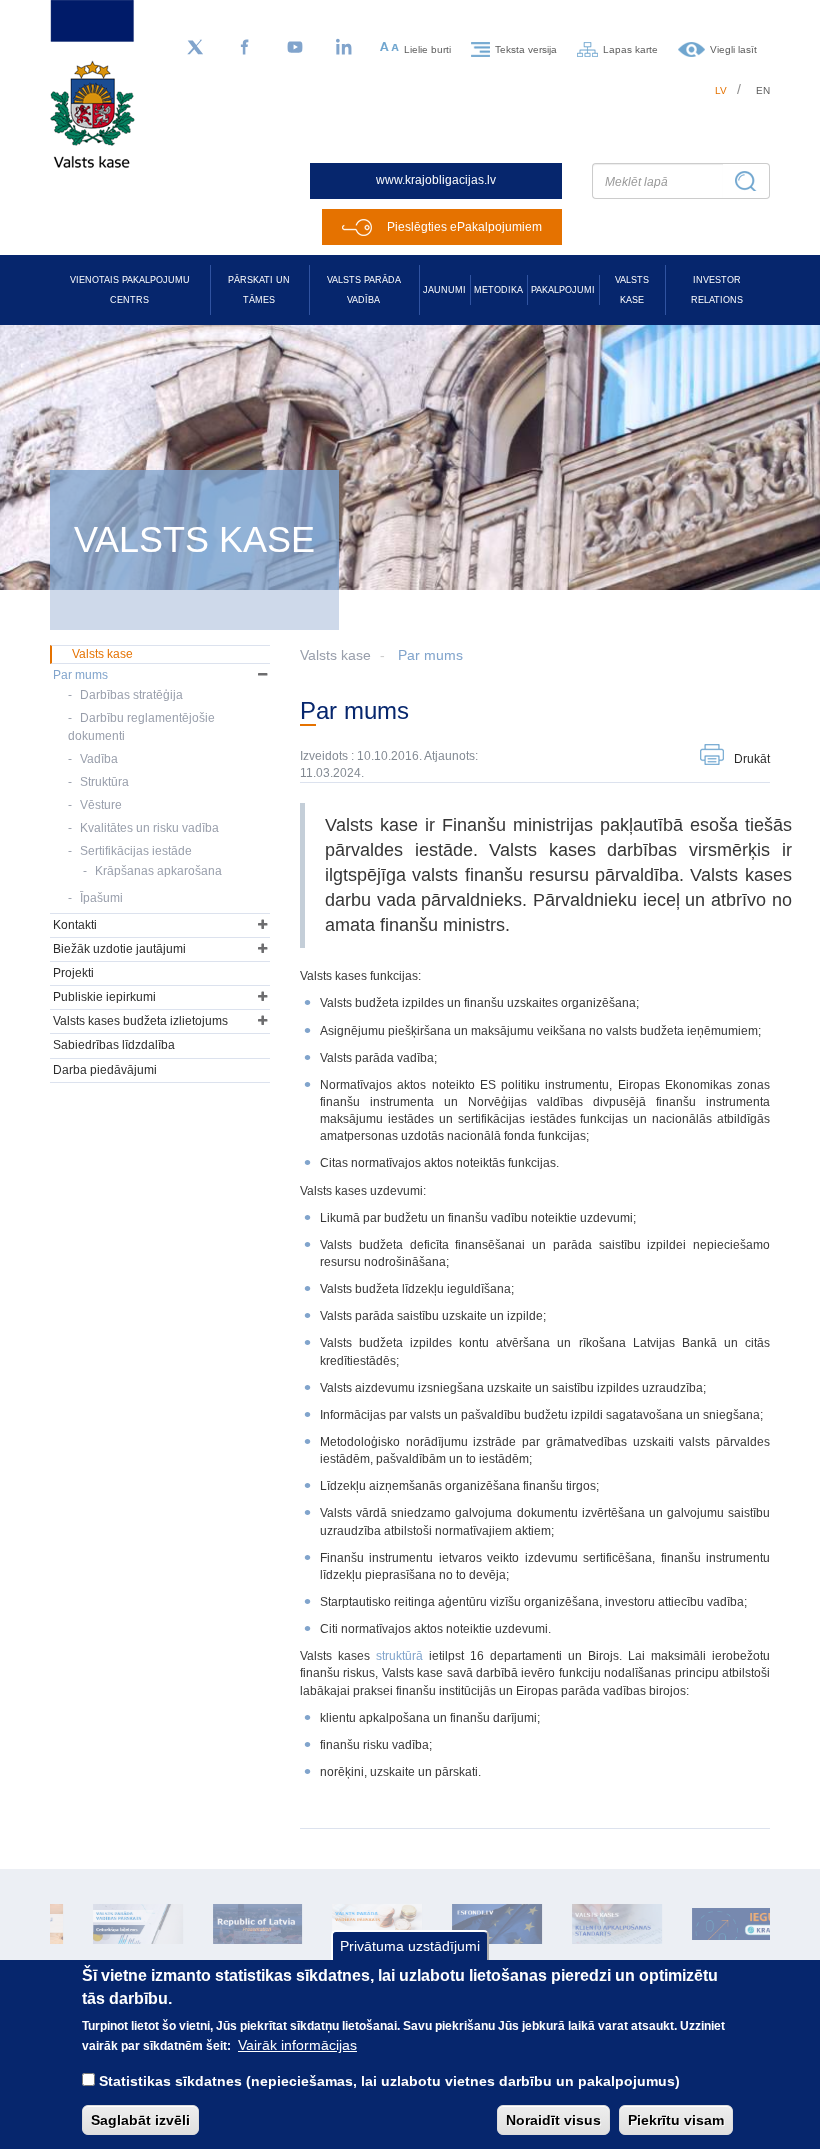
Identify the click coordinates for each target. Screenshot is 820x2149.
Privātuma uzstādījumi (410, 1946)
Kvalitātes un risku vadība (149, 828)
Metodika (498, 290)
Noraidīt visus (553, 2120)
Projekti (73, 973)
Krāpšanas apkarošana (158, 871)
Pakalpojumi (563, 290)
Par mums (430, 655)
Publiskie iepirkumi (104, 997)
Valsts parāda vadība (364, 290)
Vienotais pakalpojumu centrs (130, 290)
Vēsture (101, 805)
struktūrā (399, 1656)
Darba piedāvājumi (105, 1070)
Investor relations (717, 290)
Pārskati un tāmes (259, 290)
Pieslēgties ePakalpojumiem (464, 227)
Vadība (99, 759)
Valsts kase (632, 290)
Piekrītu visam (676, 2120)
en (763, 90)
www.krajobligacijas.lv (436, 180)
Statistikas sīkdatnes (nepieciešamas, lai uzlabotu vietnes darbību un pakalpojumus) (389, 2081)
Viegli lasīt (733, 48)
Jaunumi (444, 290)
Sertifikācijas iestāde (136, 851)
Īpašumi (101, 898)
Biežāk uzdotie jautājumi (119, 949)
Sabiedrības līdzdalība (114, 1045)
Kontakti (75, 925)
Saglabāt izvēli (140, 2120)
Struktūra (104, 782)
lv (721, 90)
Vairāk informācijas (297, 2045)
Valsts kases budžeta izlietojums (140, 1021)
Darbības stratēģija (131, 695)
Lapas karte (630, 48)
